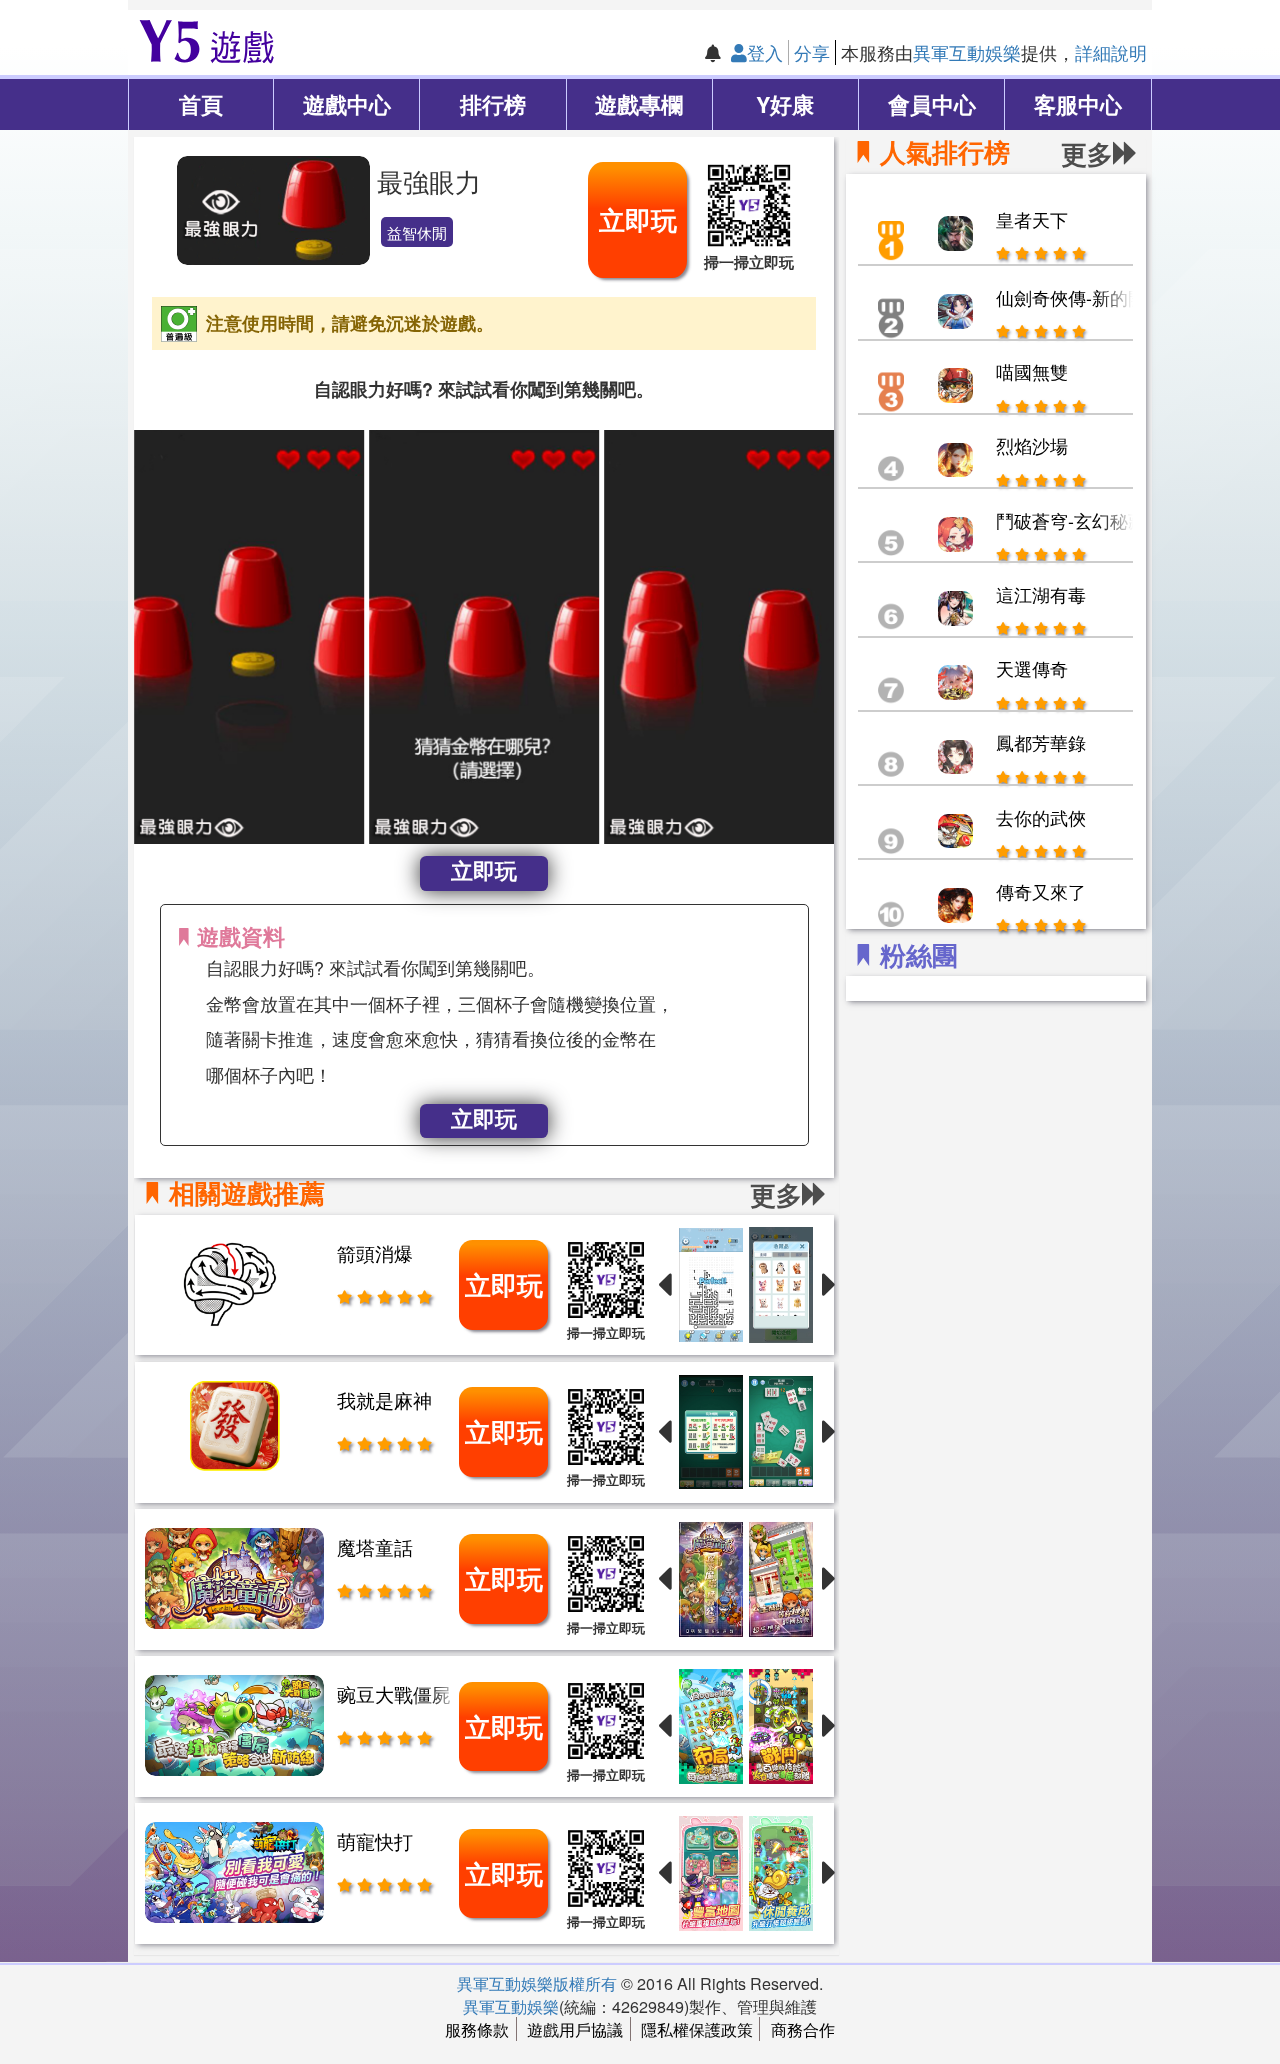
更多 (1087, 153)
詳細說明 (1111, 52)
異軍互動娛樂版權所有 (537, 1983)
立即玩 (638, 219)
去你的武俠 (1041, 817)
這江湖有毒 (1041, 594)
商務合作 (803, 2029)
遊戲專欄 (639, 104)
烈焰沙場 (1032, 445)
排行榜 (493, 104)
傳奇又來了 (1041, 891)
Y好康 (785, 104)
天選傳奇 (1032, 668)
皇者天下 (1032, 219)
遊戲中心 (347, 104)
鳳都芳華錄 (1041, 742)
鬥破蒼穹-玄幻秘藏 (1071, 520)
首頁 (201, 104)
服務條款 (477, 2029)
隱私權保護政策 (697, 2029)
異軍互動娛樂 (967, 52)
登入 (765, 52)
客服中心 (1078, 104)
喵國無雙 (1032, 371)
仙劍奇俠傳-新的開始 (1080, 297)
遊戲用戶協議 (575, 2029)
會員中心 (932, 104)
